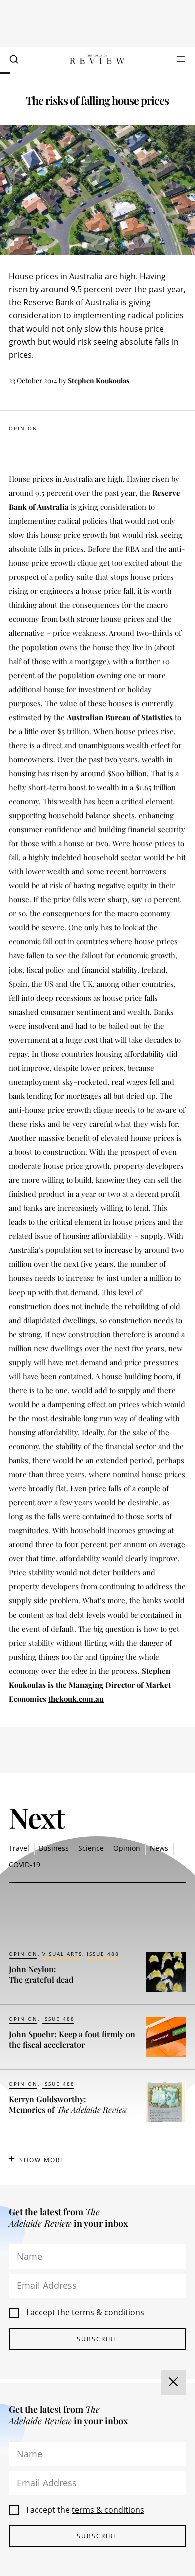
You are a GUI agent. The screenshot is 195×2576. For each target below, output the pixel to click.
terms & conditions (108, 2312)
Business (54, 1848)
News (159, 1848)
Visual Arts (62, 1954)
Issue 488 (103, 1954)
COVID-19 (25, 1865)
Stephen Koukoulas (99, 380)
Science (91, 1848)
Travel (19, 1848)
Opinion (23, 428)
